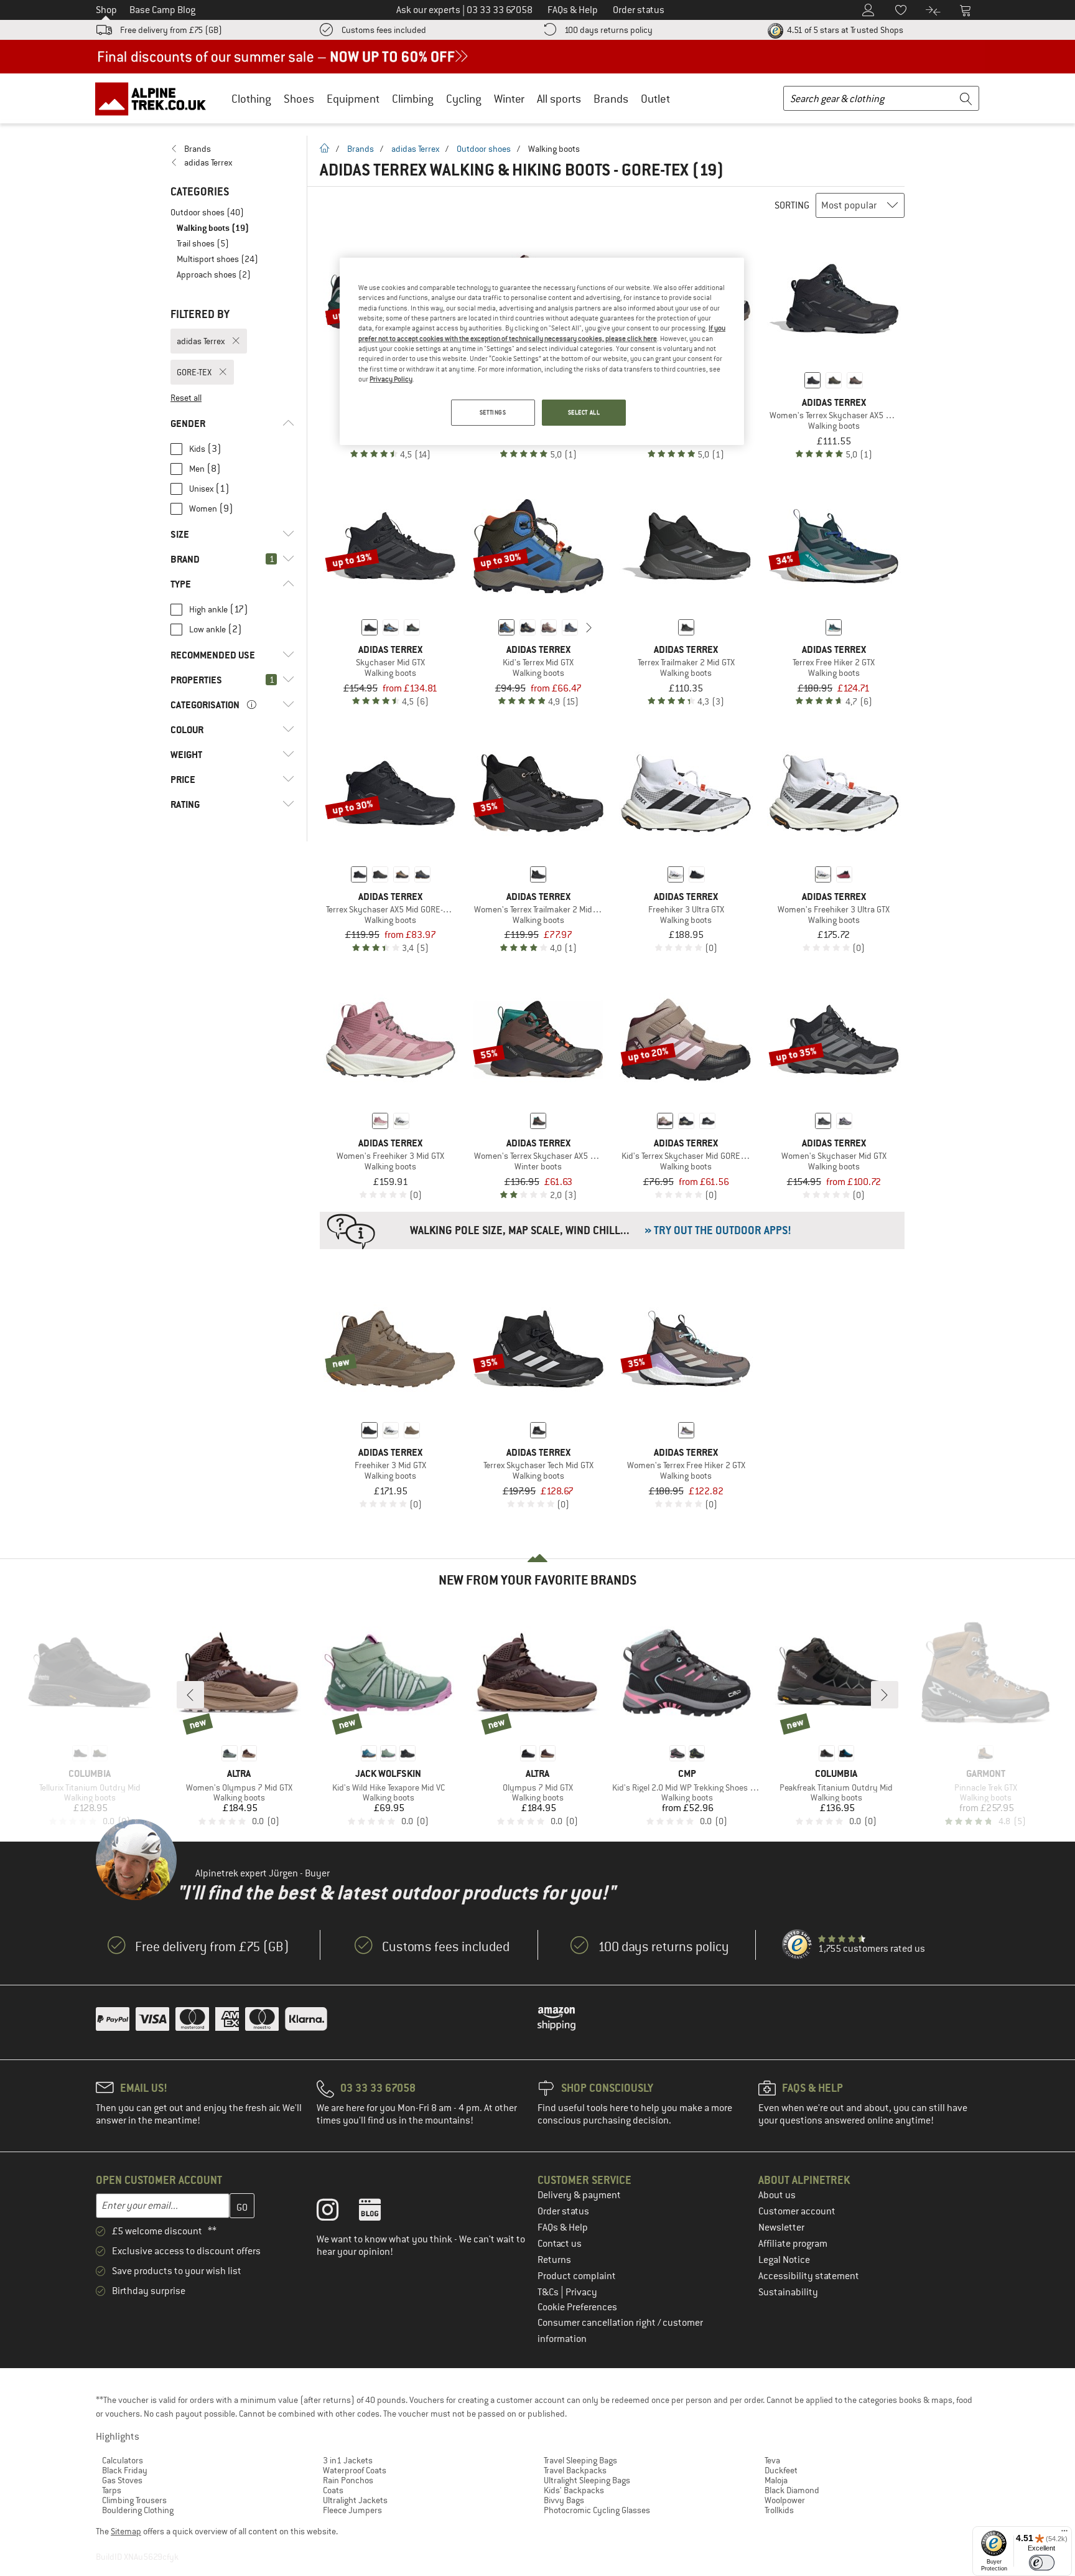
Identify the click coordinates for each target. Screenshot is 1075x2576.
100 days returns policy (608, 30)
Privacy (581, 2292)
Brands (611, 99)
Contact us (560, 2244)
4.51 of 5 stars (844, 30)
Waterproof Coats (355, 2470)
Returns (554, 2260)
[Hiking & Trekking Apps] (612, 1230)
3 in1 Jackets (348, 2460)
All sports (559, 99)
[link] (232, 149)
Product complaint (577, 2276)
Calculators (123, 2460)
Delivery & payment (579, 2195)
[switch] (1042, 2563)
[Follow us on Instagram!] (337, 2213)
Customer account (797, 2211)
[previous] (487, 627)
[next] (589, 627)
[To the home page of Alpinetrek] (157, 98)
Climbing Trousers (134, 2500)
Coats (333, 2490)
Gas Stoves (122, 2480)
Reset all (186, 398)
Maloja (776, 2480)
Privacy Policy (391, 379)
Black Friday (125, 2470)
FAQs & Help (563, 2227)
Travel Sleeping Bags (580, 2460)
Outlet (655, 99)
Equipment (353, 99)
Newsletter (781, 2227)
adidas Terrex (415, 149)
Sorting (792, 205)
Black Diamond (792, 2490)
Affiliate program (793, 2244)
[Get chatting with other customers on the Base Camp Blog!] (379, 2213)
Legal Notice (784, 2260)
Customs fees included (384, 30)
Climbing (413, 99)
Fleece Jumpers (352, 2510)
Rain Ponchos (348, 2480)
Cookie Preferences (577, 2307)
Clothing (251, 99)
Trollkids (779, 2510)
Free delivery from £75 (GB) (171, 30)
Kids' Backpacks (574, 2490)
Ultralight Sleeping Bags (587, 2480)
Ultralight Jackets (355, 2500)
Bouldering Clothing (138, 2510)
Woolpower (785, 2500)
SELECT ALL (584, 412)
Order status (563, 2211)
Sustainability (788, 2292)
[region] (542, 352)
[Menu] (1064, 2534)
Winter (509, 99)
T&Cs (549, 2292)
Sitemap (126, 2531)
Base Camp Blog (162, 10)
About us (777, 2195)
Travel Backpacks (575, 2470)
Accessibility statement (809, 2276)
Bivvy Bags (564, 2500)
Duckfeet (781, 2470)
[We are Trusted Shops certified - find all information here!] (798, 1945)
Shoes (299, 99)
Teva (772, 2460)
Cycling (464, 99)
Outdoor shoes (484, 149)
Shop (106, 10)
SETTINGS (493, 412)
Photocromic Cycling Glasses (597, 2510)
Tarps (112, 2490)
